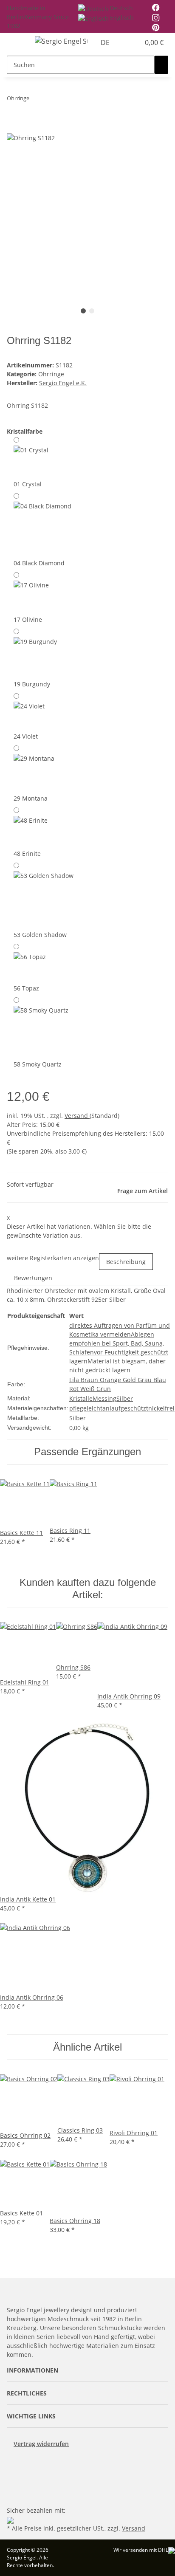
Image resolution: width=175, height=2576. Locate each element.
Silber (125, 1398)
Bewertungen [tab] (33, 1278)
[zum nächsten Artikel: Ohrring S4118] (51, 100)
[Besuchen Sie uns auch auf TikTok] (14, 2494)
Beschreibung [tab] (126, 1262)
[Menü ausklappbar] (17, 42)
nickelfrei (161, 1408)
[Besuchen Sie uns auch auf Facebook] (14, 2465)
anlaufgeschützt (125, 1408)
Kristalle (81, 1398)
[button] (124, 42)
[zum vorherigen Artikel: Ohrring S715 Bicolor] (36, 100)
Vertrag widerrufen (41, 2444)
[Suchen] (161, 65)
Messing (104, 1398)
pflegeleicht (86, 1408)
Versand (77, 1116)
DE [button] (106, 42)
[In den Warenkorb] (14, 128)
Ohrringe (51, 374)
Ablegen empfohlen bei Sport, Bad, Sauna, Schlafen (117, 1343)
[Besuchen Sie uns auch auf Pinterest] (14, 2475)
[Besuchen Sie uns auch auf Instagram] (14, 2485)
